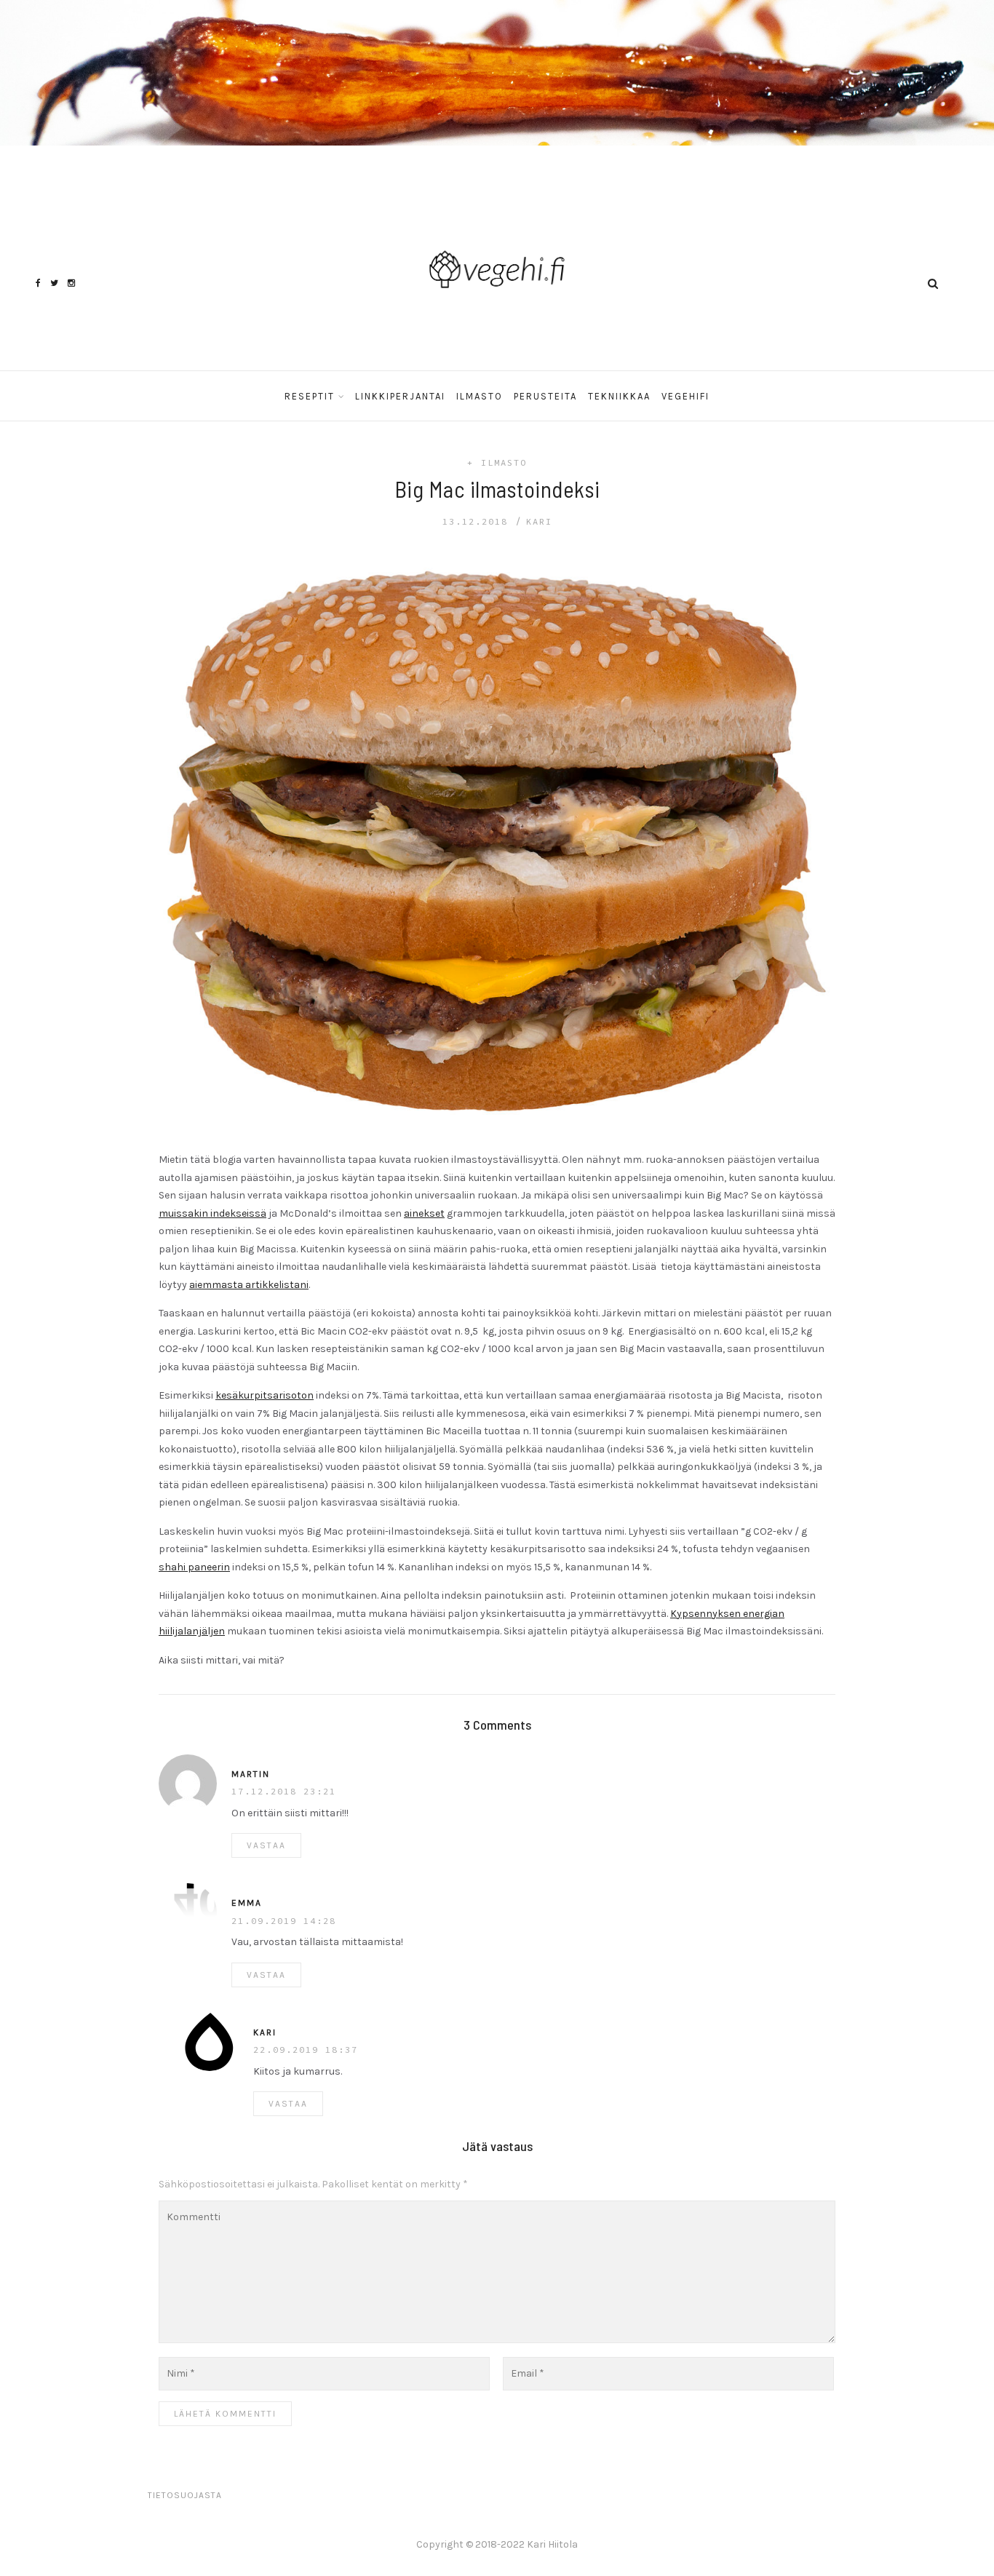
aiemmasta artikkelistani (249, 1285)
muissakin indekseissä (212, 1213)
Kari (539, 521)
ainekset (424, 1213)
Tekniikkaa (619, 396)
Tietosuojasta (185, 2495)
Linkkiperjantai (400, 396)
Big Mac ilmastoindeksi (497, 489)
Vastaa (266, 1845)
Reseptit (310, 396)
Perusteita (545, 396)
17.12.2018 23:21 (284, 1791)
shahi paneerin (194, 1567)
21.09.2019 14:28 (284, 1921)
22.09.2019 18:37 (306, 2050)
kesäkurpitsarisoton (265, 1395)
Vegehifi (685, 396)
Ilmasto (480, 396)
